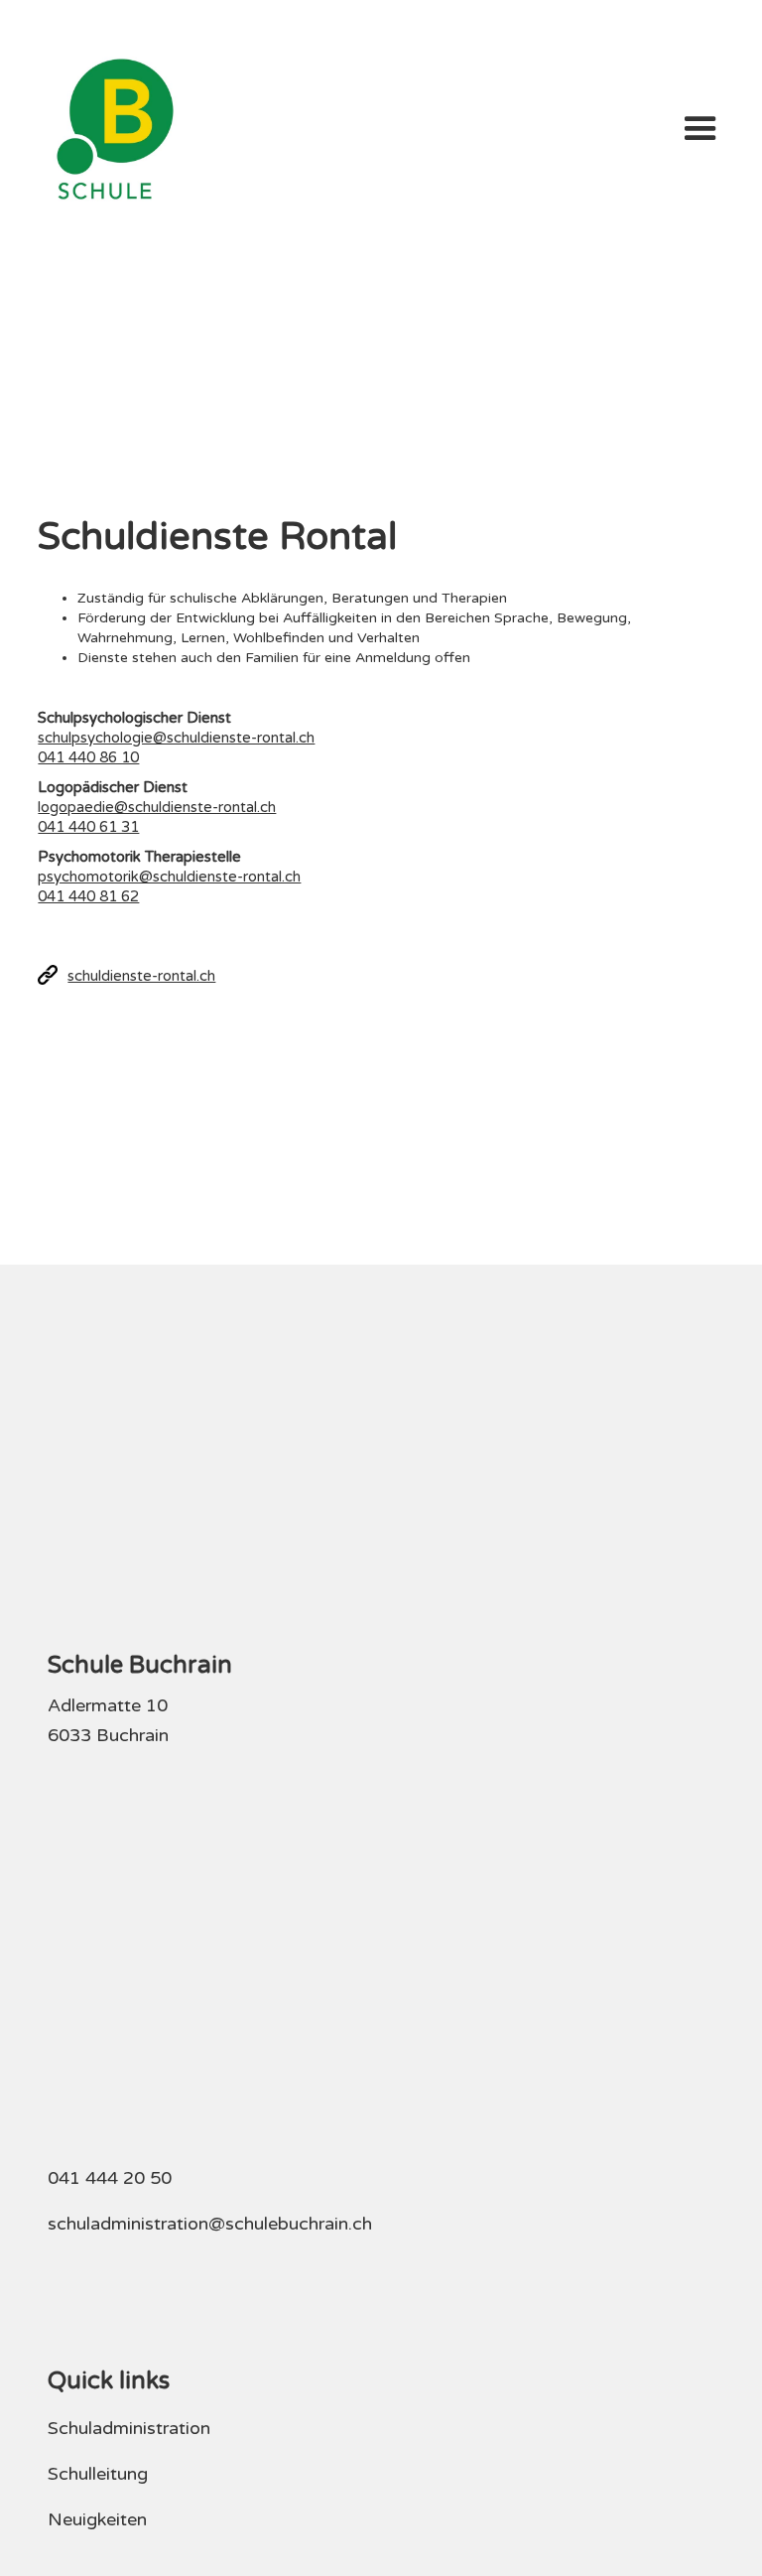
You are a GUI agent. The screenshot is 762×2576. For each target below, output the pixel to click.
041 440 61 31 (88, 827)
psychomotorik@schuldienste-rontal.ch (169, 877)
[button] (700, 129)
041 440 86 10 (88, 757)
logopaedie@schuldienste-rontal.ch (157, 807)
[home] (115, 129)
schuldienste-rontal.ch (141, 976)
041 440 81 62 (88, 896)
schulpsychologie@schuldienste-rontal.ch (176, 738)
